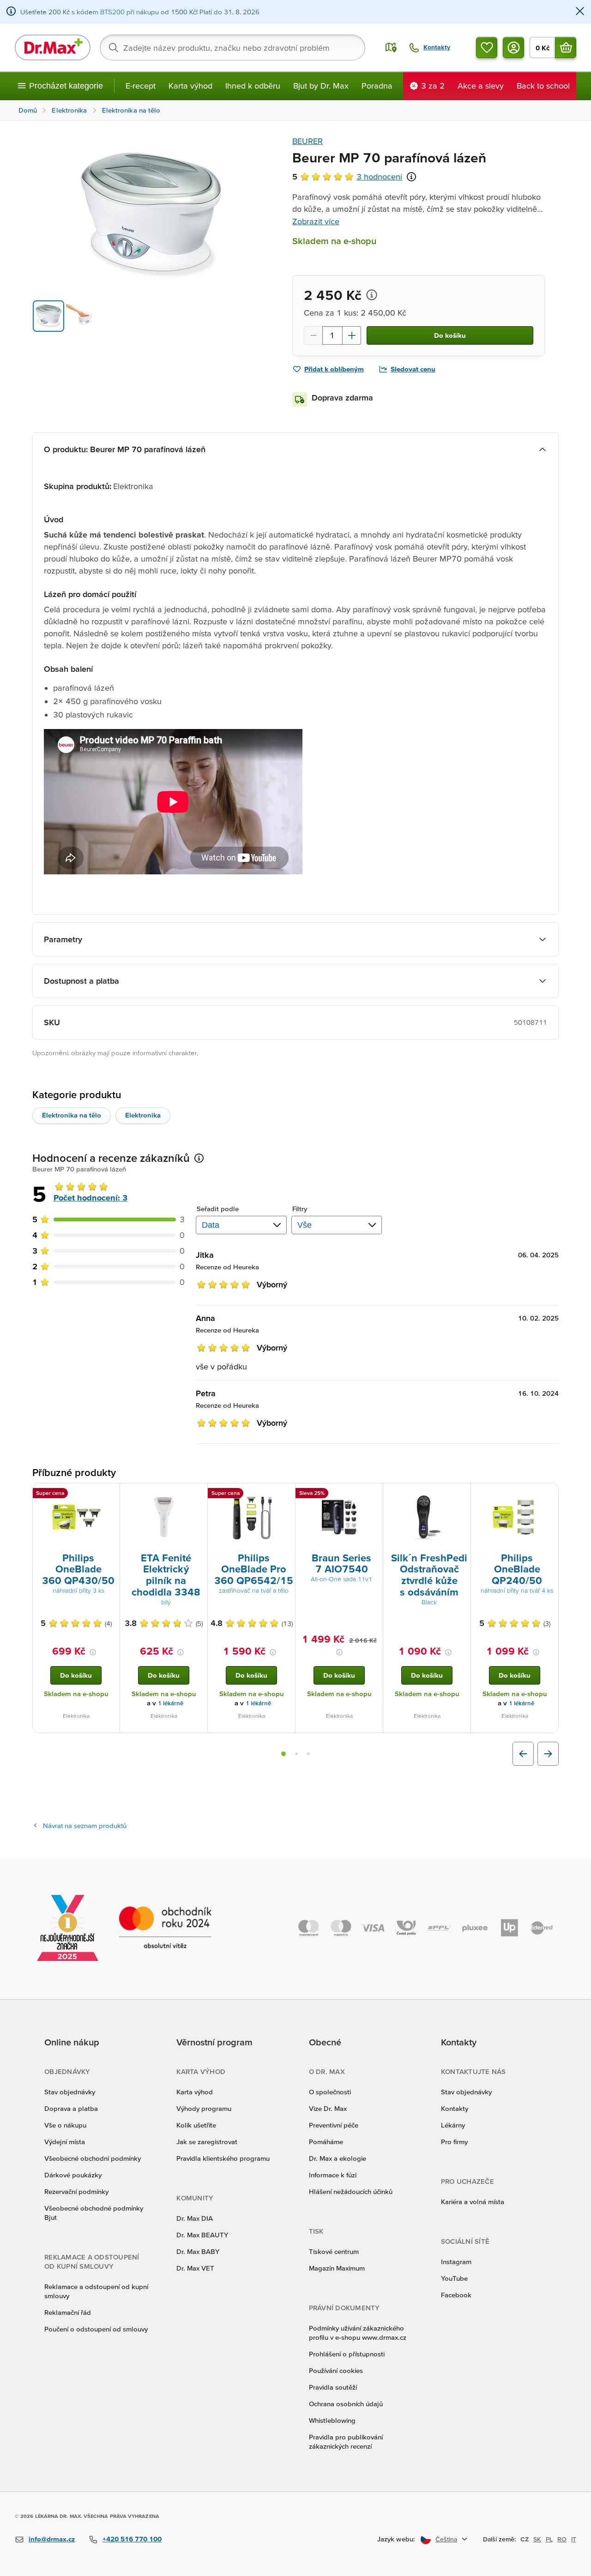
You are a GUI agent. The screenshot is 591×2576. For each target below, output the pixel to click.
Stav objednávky (70, 2092)
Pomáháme (326, 2142)
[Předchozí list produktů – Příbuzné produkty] (523, 1754)
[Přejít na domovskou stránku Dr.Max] (53, 48)
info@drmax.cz (52, 2539)
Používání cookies (336, 2370)
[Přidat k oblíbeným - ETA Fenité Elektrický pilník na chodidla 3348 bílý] (197, 1494)
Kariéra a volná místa (473, 2202)
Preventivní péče (334, 2125)
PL (549, 2539)
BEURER (308, 141)
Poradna (377, 86)
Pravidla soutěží (333, 2387)
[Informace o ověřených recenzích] (411, 177)
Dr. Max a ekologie (338, 2158)
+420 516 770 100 (132, 2539)
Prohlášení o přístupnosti (347, 2354)
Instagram (456, 2262)
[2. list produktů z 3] (296, 1754)
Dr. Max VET (195, 2268)
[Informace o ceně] (372, 295)
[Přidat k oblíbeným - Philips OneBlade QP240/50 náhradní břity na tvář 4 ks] (548, 1494)
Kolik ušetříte (196, 2125)
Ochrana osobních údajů (346, 2404)
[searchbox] (232, 48)
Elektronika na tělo (72, 1115)
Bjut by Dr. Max (321, 86)
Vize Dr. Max (328, 2108)
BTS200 (112, 12)
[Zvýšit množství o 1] (352, 335)
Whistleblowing (332, 2420)
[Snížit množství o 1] (313, 335)
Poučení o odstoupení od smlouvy (96, 2329)
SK (537, 2539)
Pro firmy (454, 2142)
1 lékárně (171, 1703)
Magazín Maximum (337, 2268)
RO (562, 2539)
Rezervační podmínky (76, 2191)
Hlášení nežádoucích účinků (351, 2191)
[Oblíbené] (487, 48)
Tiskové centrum (334, 2251)
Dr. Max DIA (195, 2218)
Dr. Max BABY (198, 2251)
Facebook (456, 2295)
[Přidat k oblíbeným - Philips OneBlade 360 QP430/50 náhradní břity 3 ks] (109, 1494)
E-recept (141, 86)
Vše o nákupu (65, 2125)
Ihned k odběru (253, 86)
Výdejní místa (65, 2142)
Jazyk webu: (396, 2539)
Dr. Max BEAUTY (202, 2235)
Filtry (300, 1209)
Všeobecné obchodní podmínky (93, 2158)
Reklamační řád (68, 2312)
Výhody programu (204, 2108)
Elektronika (143, 1115)
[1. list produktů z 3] (283, 1754)
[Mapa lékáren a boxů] (391, 48)
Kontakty (455, 2108)
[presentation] (76, 1517)
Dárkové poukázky (73, 2175)
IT (574, 2539)
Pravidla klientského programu (223, 2158)
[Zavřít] (580, 12)
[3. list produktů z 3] (308, 1754)
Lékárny (453, 2125)
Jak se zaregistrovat (207, 2142)
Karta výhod (190, 86)
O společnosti (330, 2092)
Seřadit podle (218, 1209)
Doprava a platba (71, 2108)
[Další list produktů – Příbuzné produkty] (548, 1754)
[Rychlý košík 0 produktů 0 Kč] (566, 48)
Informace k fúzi (333, 2175)
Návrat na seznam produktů (85, 1826)
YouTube (454, 2278)
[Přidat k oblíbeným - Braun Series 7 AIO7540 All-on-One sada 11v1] (373, 1494)
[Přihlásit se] (513, 48)
